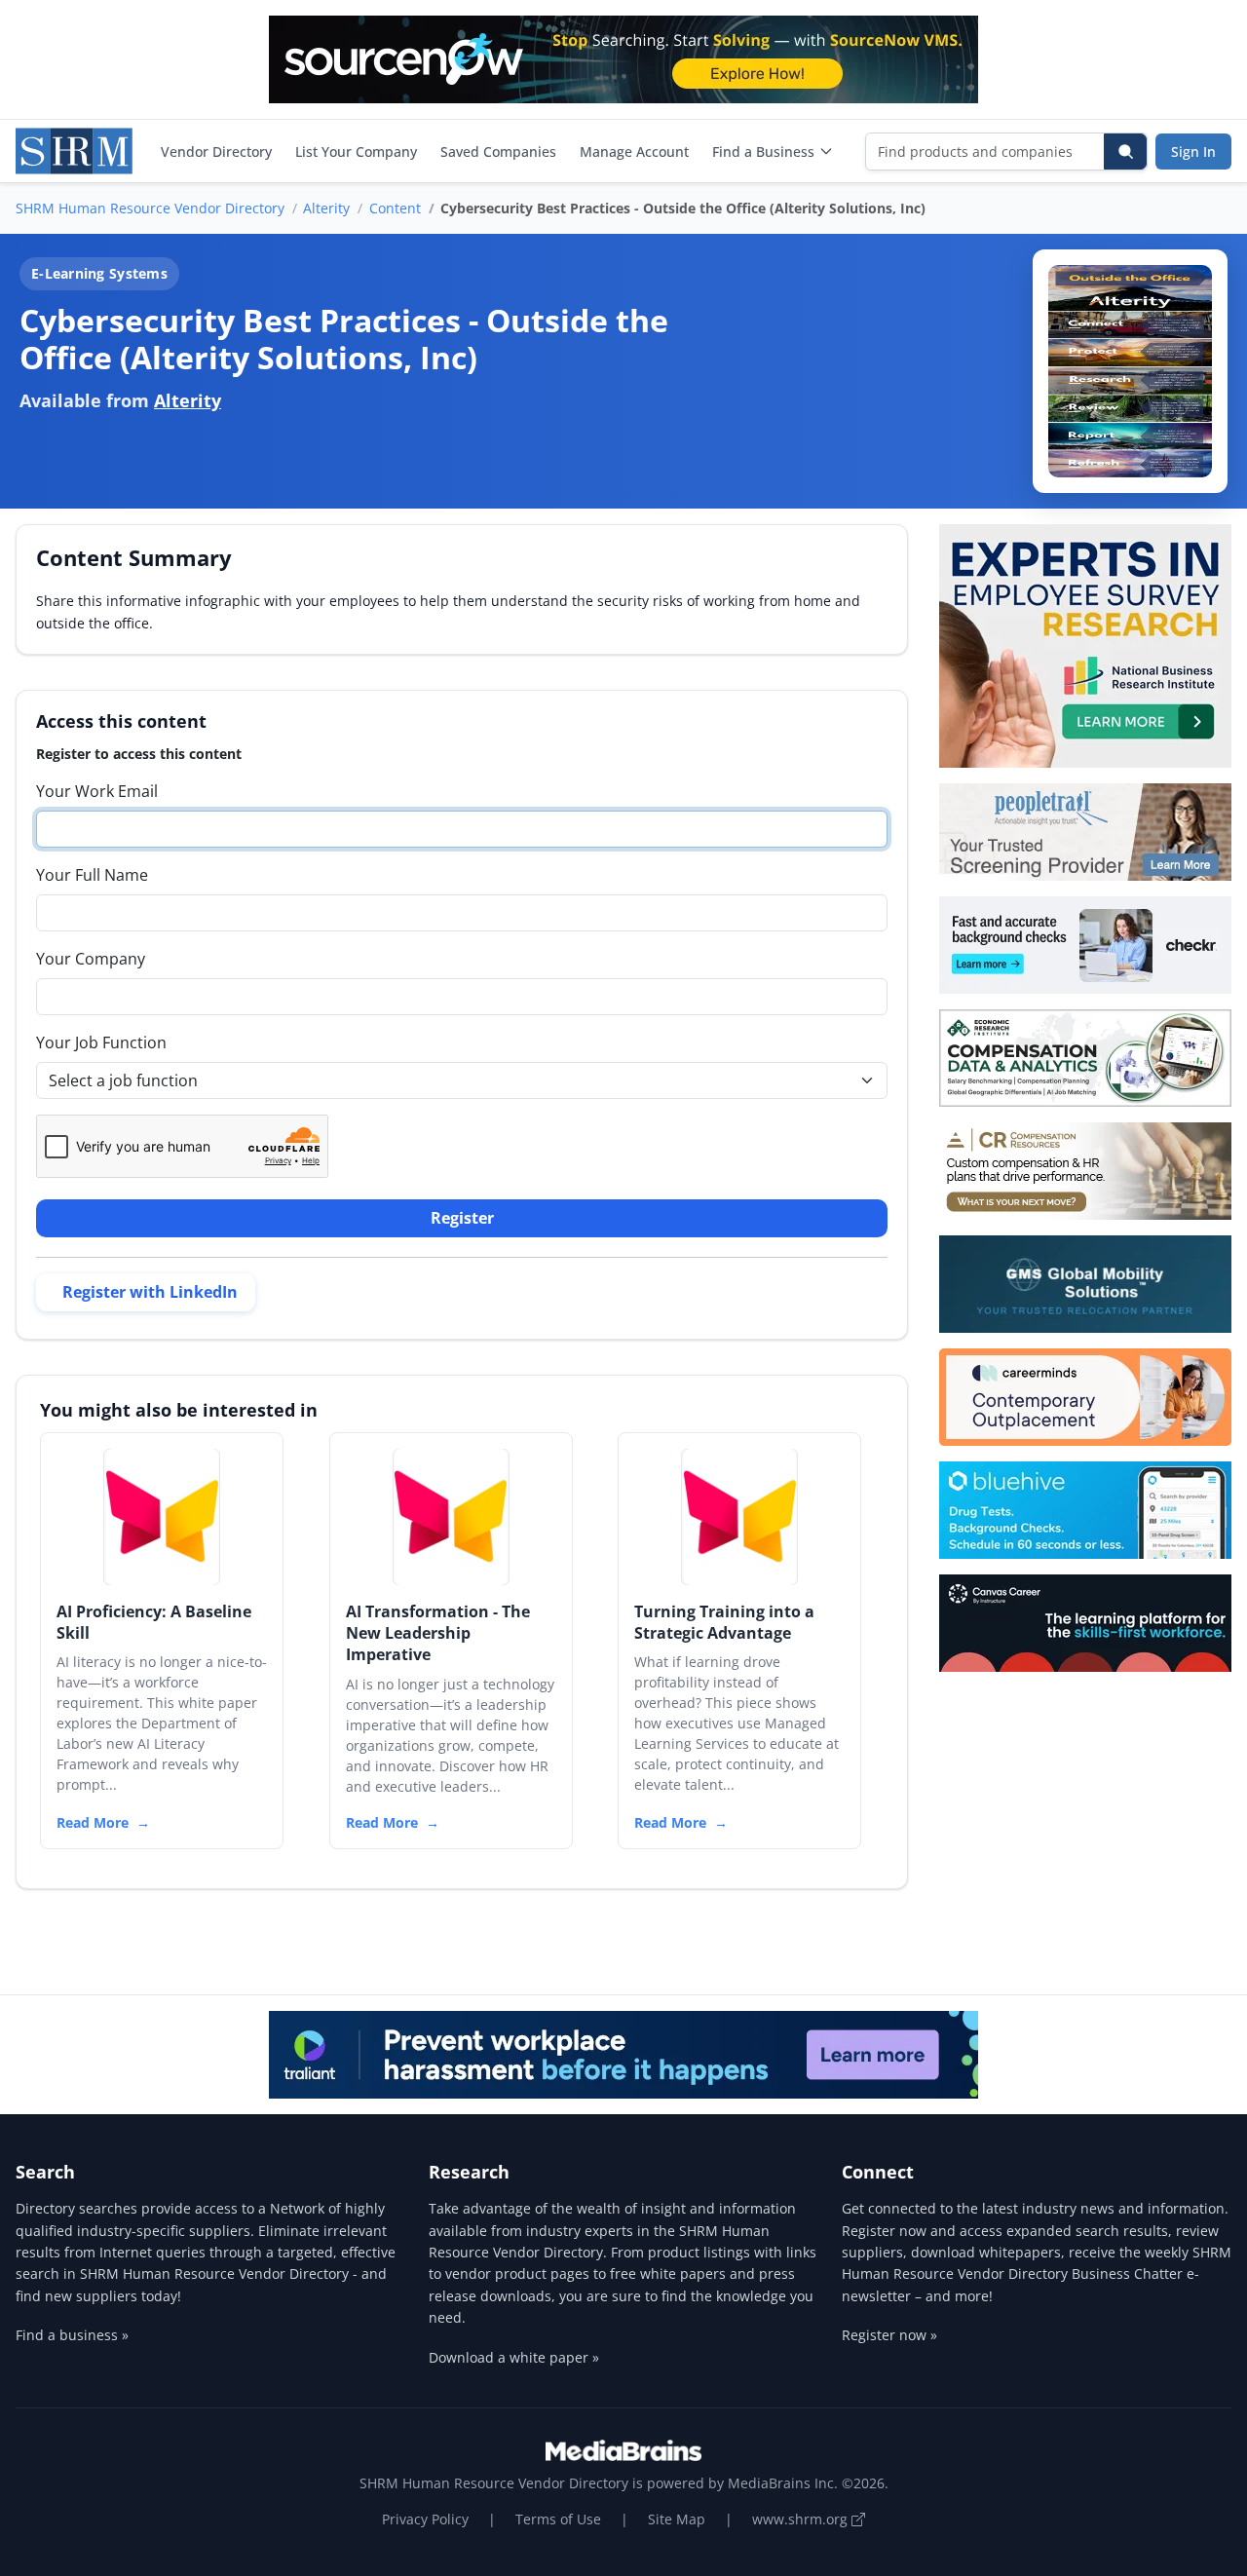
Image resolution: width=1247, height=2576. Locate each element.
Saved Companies (498, 152)
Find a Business (763, 152)
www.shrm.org (802, 2519)
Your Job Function (101, 1042)
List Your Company (356, 152)
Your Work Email (97, 791)
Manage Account (634, 152)
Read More (93, 1822)
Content (395, 208)
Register (462, 1218)
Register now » (889, 2335)
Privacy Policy (425, 2519)
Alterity (326, 208)
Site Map (677, 2519)
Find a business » (72, 2335)
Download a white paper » (514, 2357)
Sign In (1193, 152)
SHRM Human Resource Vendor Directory (150, 208)
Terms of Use (558, 2519)
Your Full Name (92, 875)
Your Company (91, 959)
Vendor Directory (216, 152)
